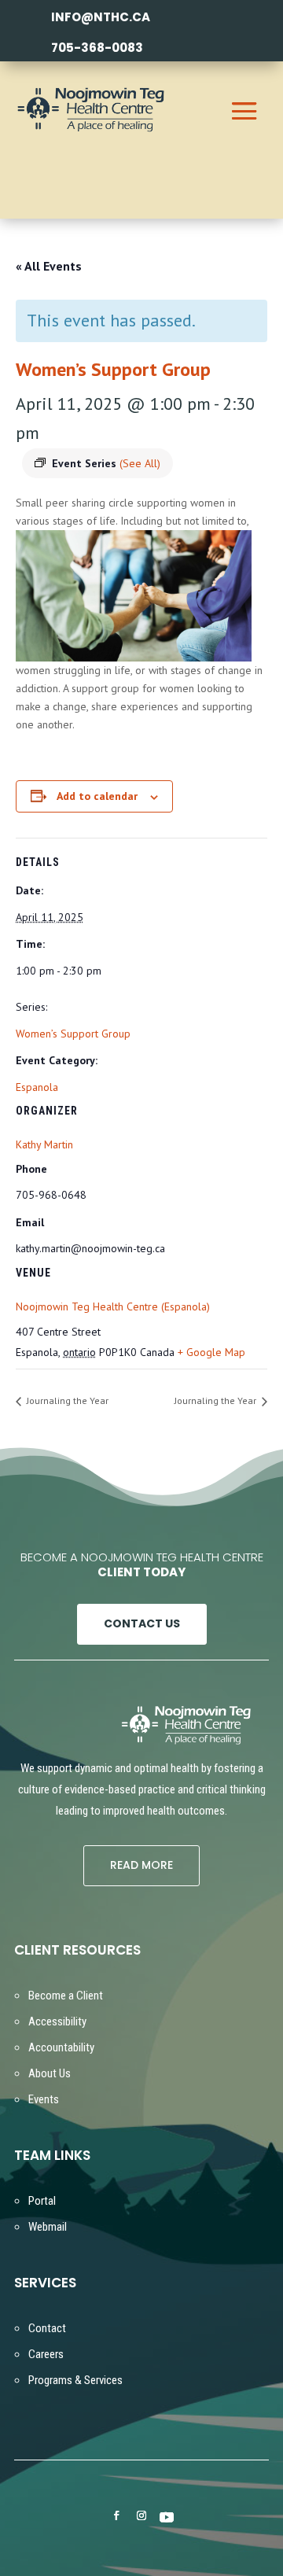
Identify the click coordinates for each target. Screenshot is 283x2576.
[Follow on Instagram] (141, 2515)
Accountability (61, 2047)
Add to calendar (97, 796)
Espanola (37, 1087)
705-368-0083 (97, 48)
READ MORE (141, 1865)
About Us (50, 2073)
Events (44, 2099)
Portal (42, 2201)
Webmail (48, 2227)
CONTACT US (142, 1623)
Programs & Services (75, 2380)
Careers (46, 2354)
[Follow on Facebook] (116, 2515)
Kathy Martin (44, 1144)
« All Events (49, 266)
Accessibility (57, 2021)
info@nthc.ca (101, 17)
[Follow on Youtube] (167, 2516)
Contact (47, 2328)
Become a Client (66, 1996)
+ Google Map (211, 1352)
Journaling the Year (66, 1400)
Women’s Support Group (73, 1034)
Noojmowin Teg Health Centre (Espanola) (113, 1306)
